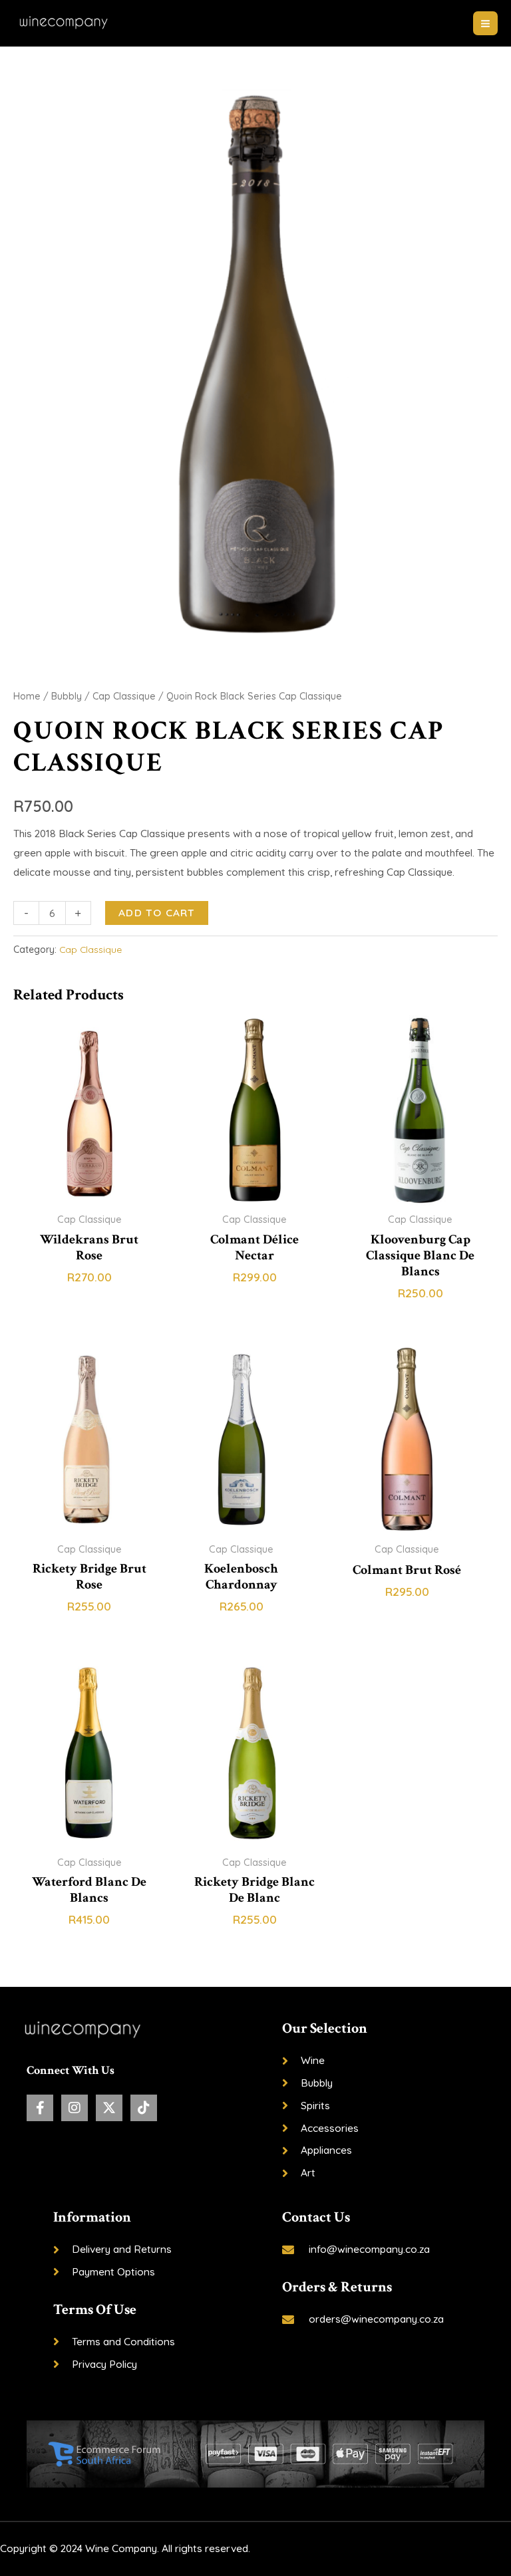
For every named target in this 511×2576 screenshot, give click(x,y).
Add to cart (157, 912)
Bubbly (67, 696)
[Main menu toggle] (485, 24)
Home (27, 696)
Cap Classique (124, 696)
